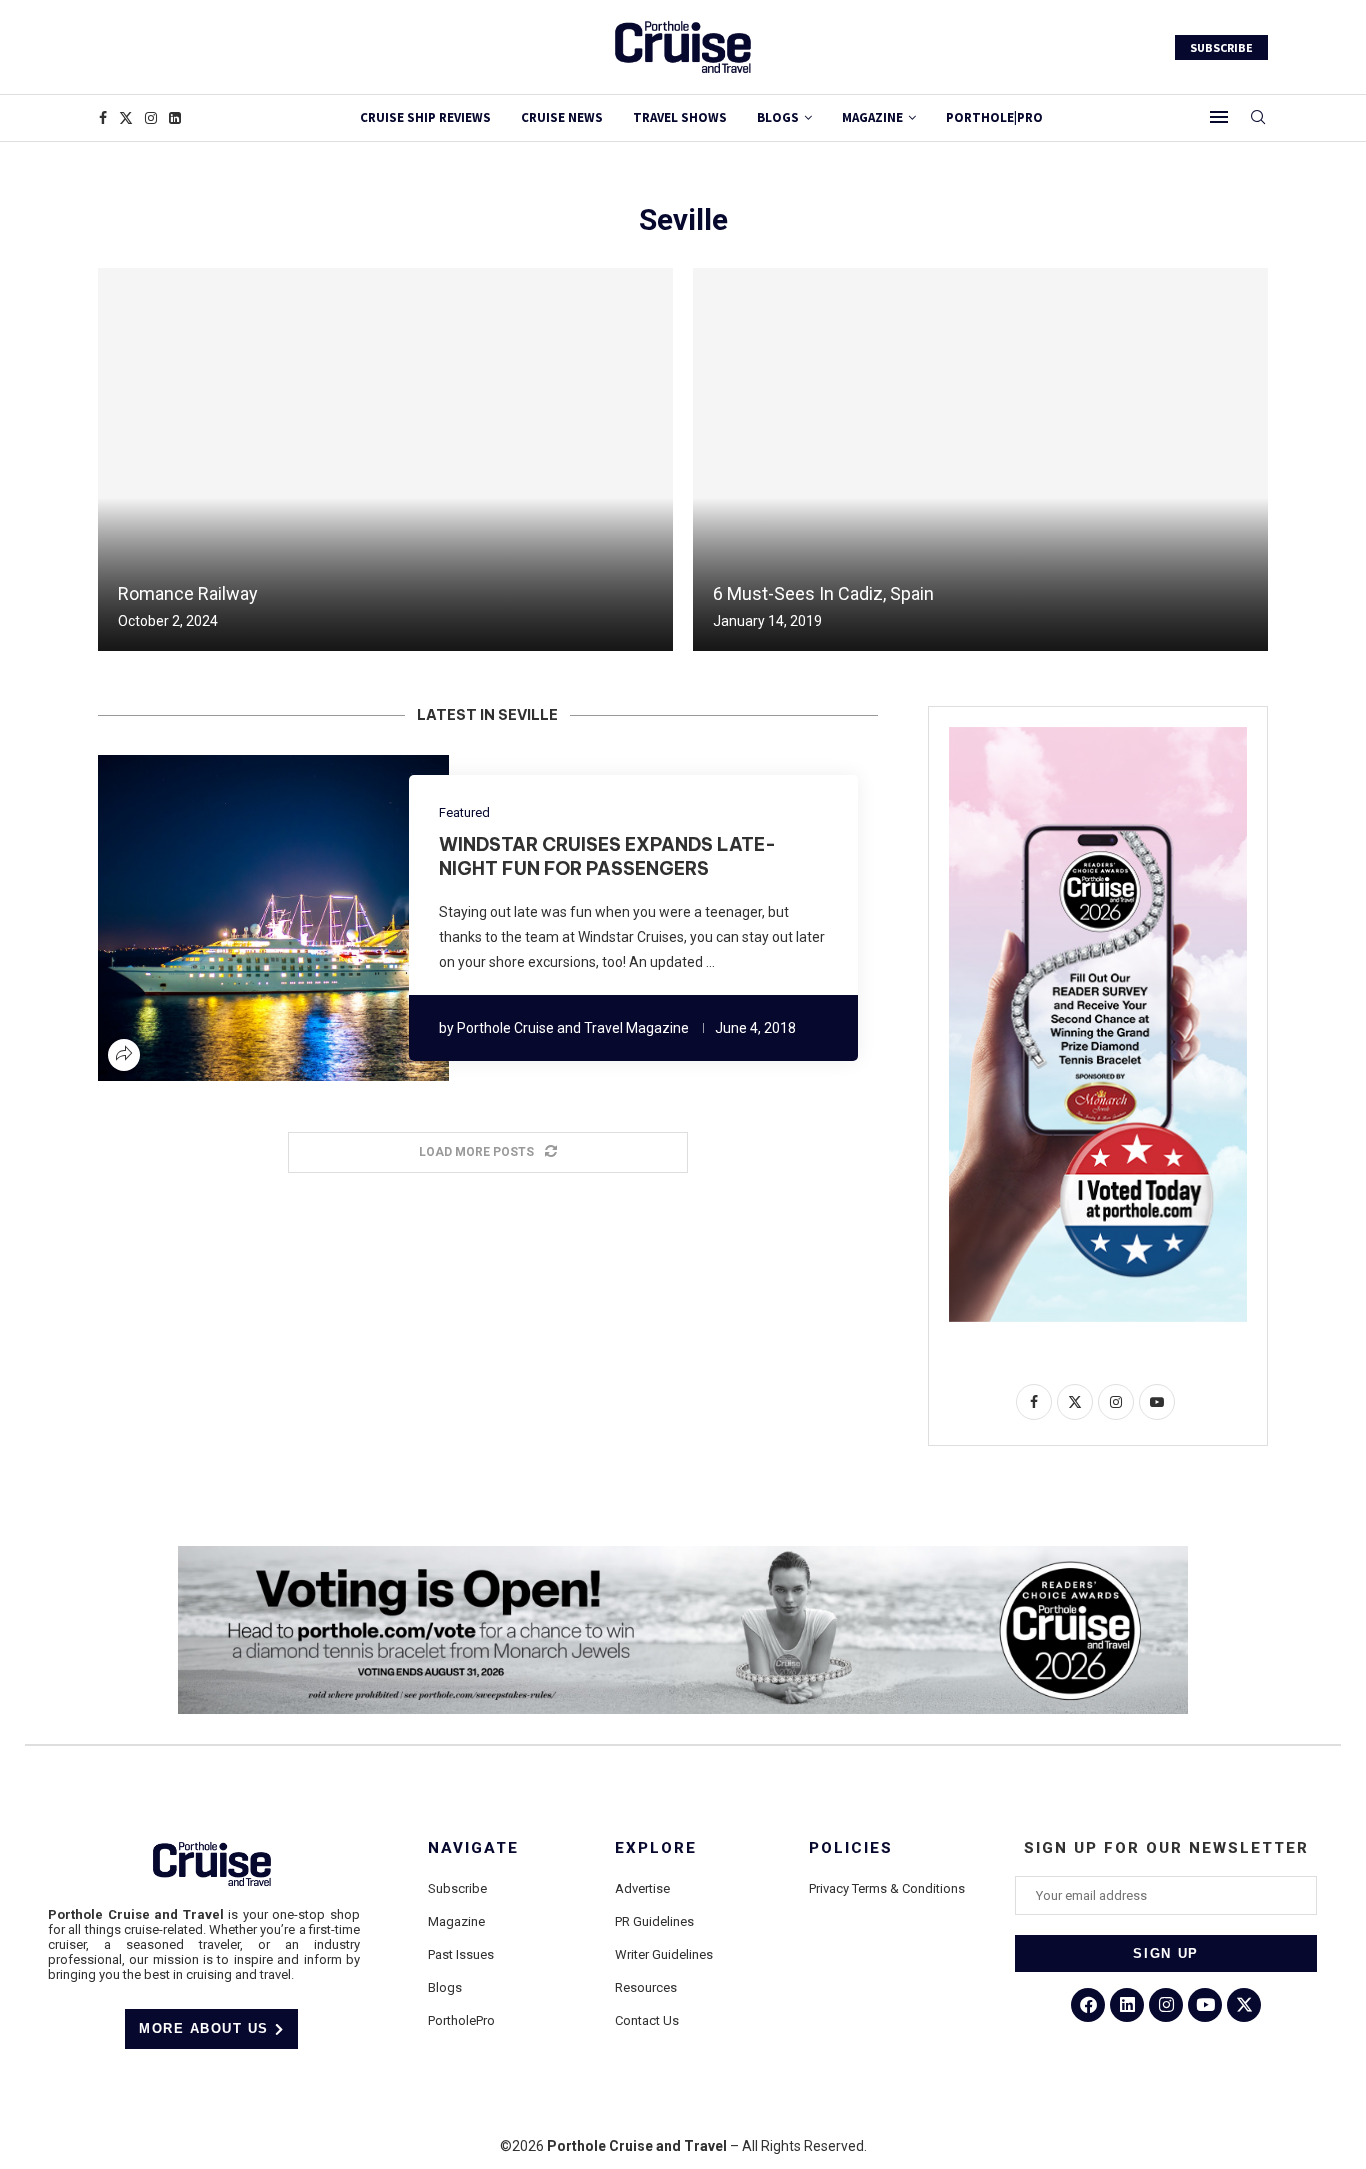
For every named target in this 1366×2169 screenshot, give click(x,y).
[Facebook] (103, 118)
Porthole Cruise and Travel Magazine (573, 1028)
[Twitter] (126, 118)
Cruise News (562, 117)
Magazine (456, 1921)
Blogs (778, 117)
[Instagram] (151, 118)
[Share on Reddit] (285, 917)
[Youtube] (1205, 2005)
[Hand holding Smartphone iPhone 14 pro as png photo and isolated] (1098, 735)
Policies (851, 1848)
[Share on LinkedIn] (261, 917)
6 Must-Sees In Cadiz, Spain (823, 593)
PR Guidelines (654, 1921)
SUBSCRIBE (1221, 47)
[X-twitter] (1244, 2005)
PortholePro (461, 2020)
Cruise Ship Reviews (425, 117)
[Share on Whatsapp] (309, 917)
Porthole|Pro (994, 117)
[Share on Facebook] (213, 917)
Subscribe (457, 1888)
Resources (646, 1987)
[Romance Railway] (385, 459)
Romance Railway (188, 593)
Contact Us (647, 2020)
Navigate (473, 1848)
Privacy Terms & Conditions (887, 1888)
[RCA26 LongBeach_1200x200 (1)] (683, 1554)
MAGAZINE (872, 117)
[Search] (1258, 118)
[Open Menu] (1219, 117)
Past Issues (461, 1954)
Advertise (642, 1888)
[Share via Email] (333, 917)
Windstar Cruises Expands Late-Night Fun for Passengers (607, 856)
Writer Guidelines (664, 1954)
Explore (656, 1848)
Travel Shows (680, 117)
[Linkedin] (175, 118)
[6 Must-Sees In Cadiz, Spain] (980, 459)
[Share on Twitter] (237, 917)
